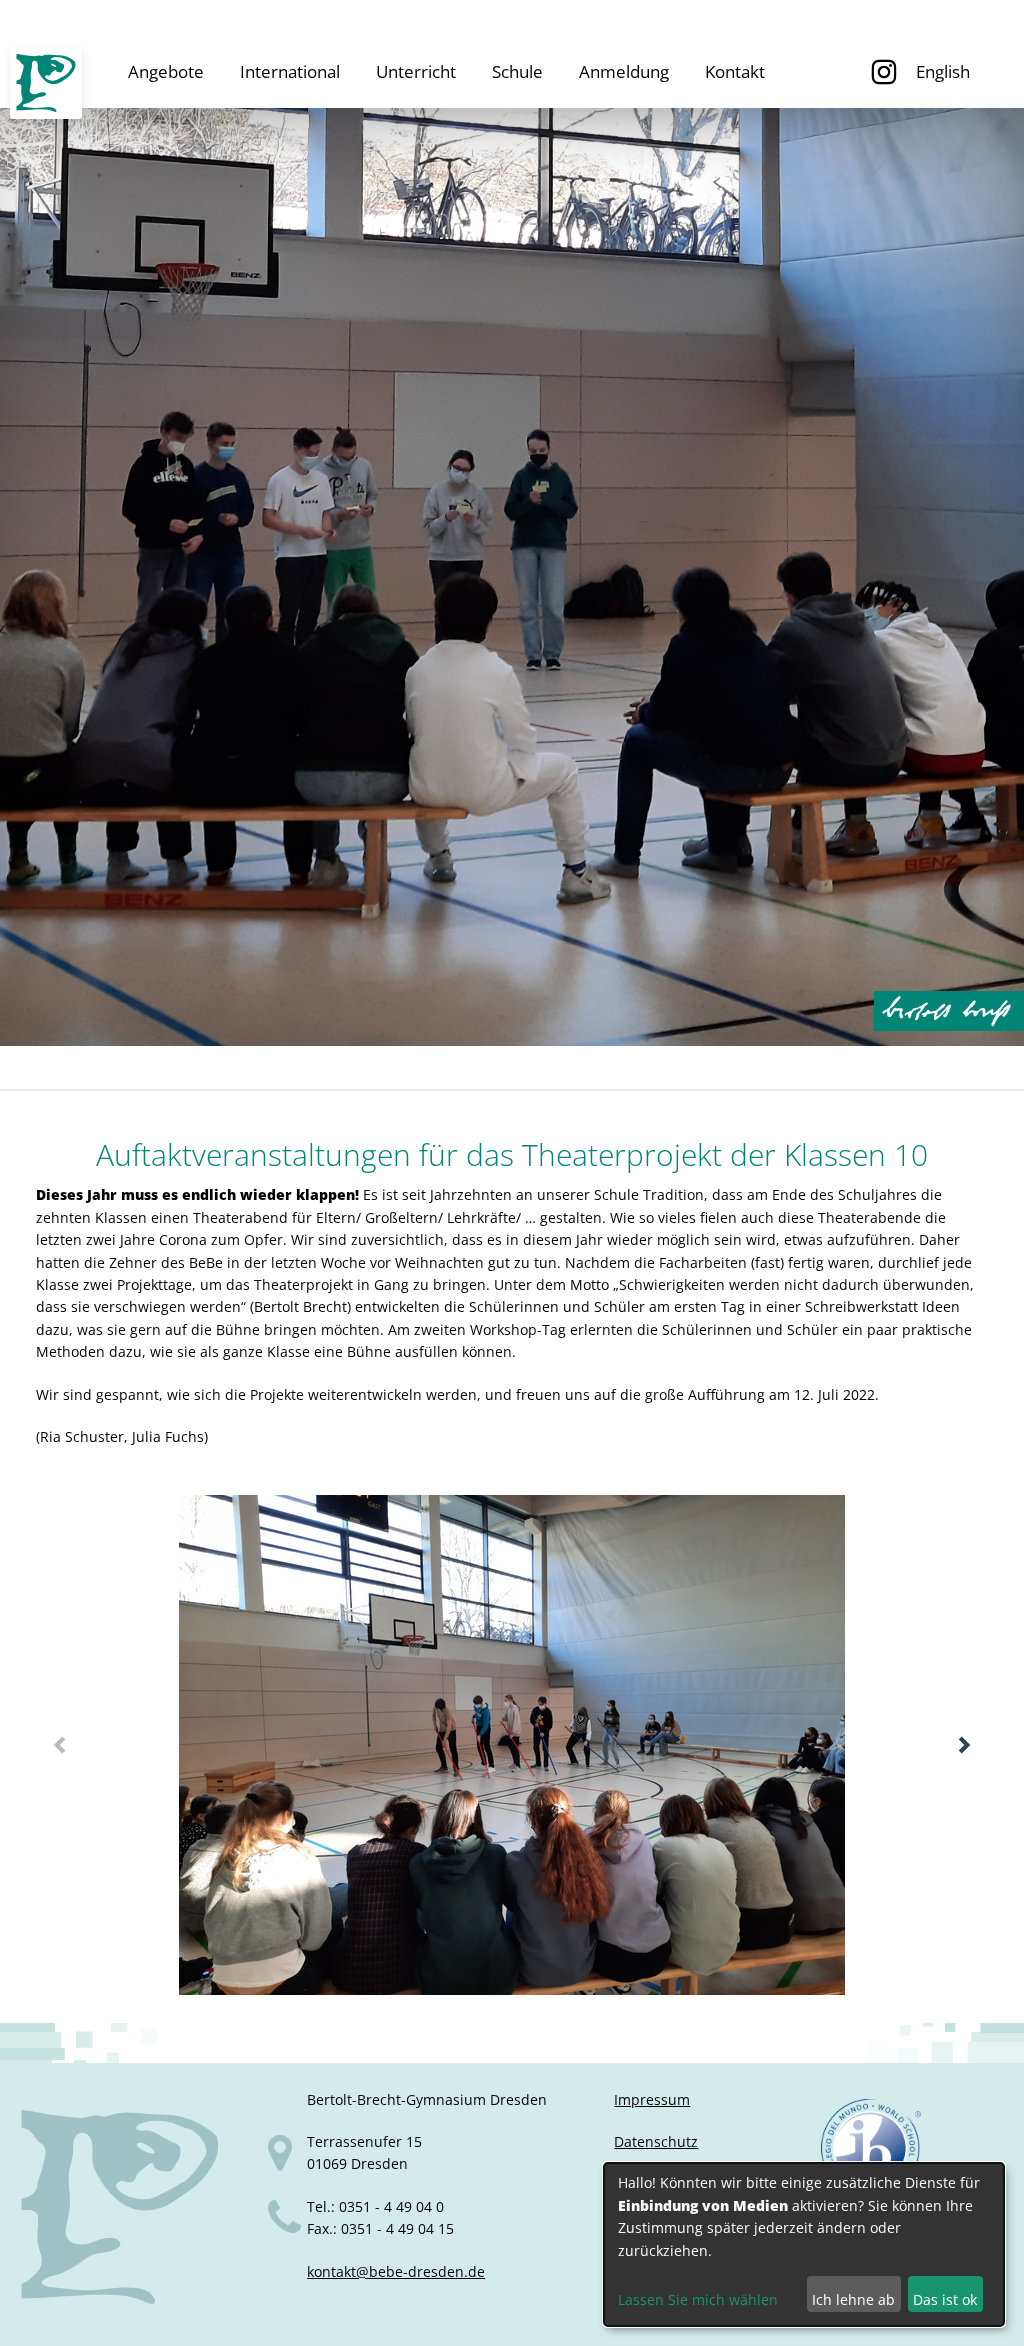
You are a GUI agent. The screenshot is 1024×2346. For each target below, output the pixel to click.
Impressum (652, 2099)
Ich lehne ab (853, 2299)
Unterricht (416, 71)
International (290, 71)
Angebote (166, 71)
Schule (517, 71)
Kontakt (735, 71)
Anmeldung (624, 71)
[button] (964, 1745)
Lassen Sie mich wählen (698, 2299)
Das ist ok (945, 2299)
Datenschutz (656, 2141)
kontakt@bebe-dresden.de (396, 2271)
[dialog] (804, 2244)
